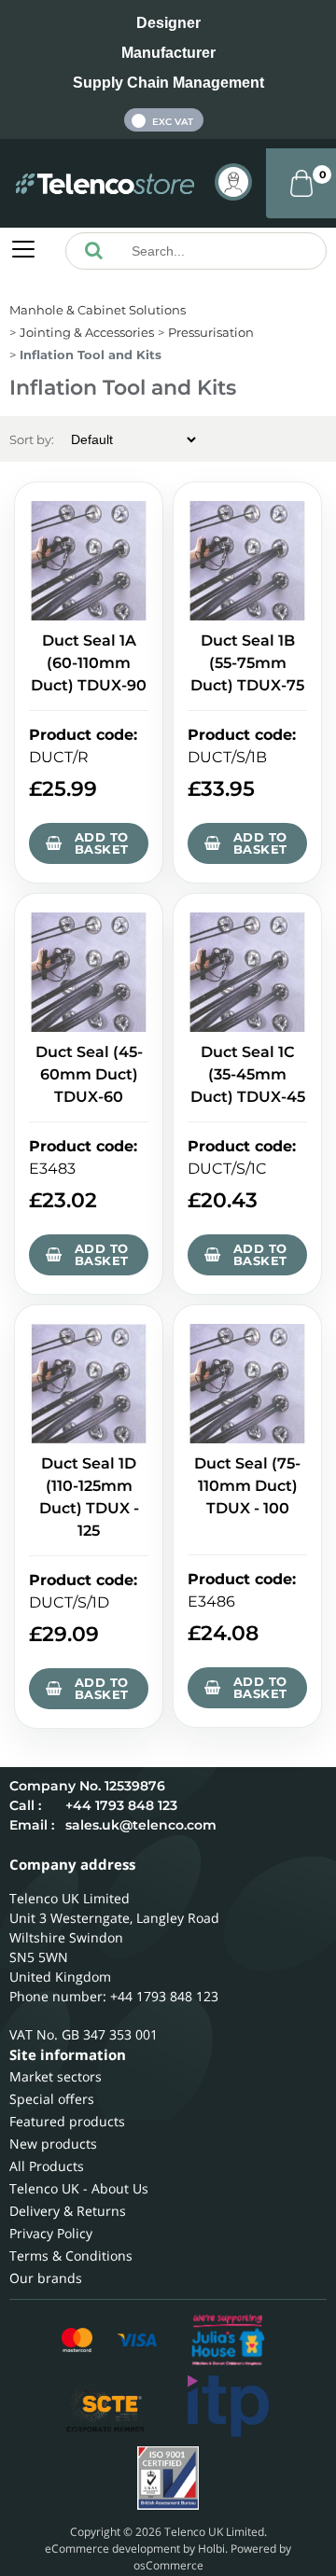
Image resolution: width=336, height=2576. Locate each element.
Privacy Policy (51, 2233)
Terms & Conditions (71, 2256)
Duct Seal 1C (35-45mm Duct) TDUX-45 (248, 1074)
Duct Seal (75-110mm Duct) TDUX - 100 (247, 1486)
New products (53, 2144)
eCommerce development (112, 2548)
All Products (47, 2166)
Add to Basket (101, 843)
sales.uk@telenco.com (141, 1825)
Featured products (67, 2121)
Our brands (46, 2278)
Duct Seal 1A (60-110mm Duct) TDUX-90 (89, 663)
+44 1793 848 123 (121, 1805)
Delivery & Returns (68, 2211)
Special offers (52, 2099)
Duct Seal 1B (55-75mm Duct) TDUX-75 (247, 663)
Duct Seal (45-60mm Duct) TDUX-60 (89, 1074)
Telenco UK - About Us (79, 2188)
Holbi (211, 2548)
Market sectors (56, 2076)
